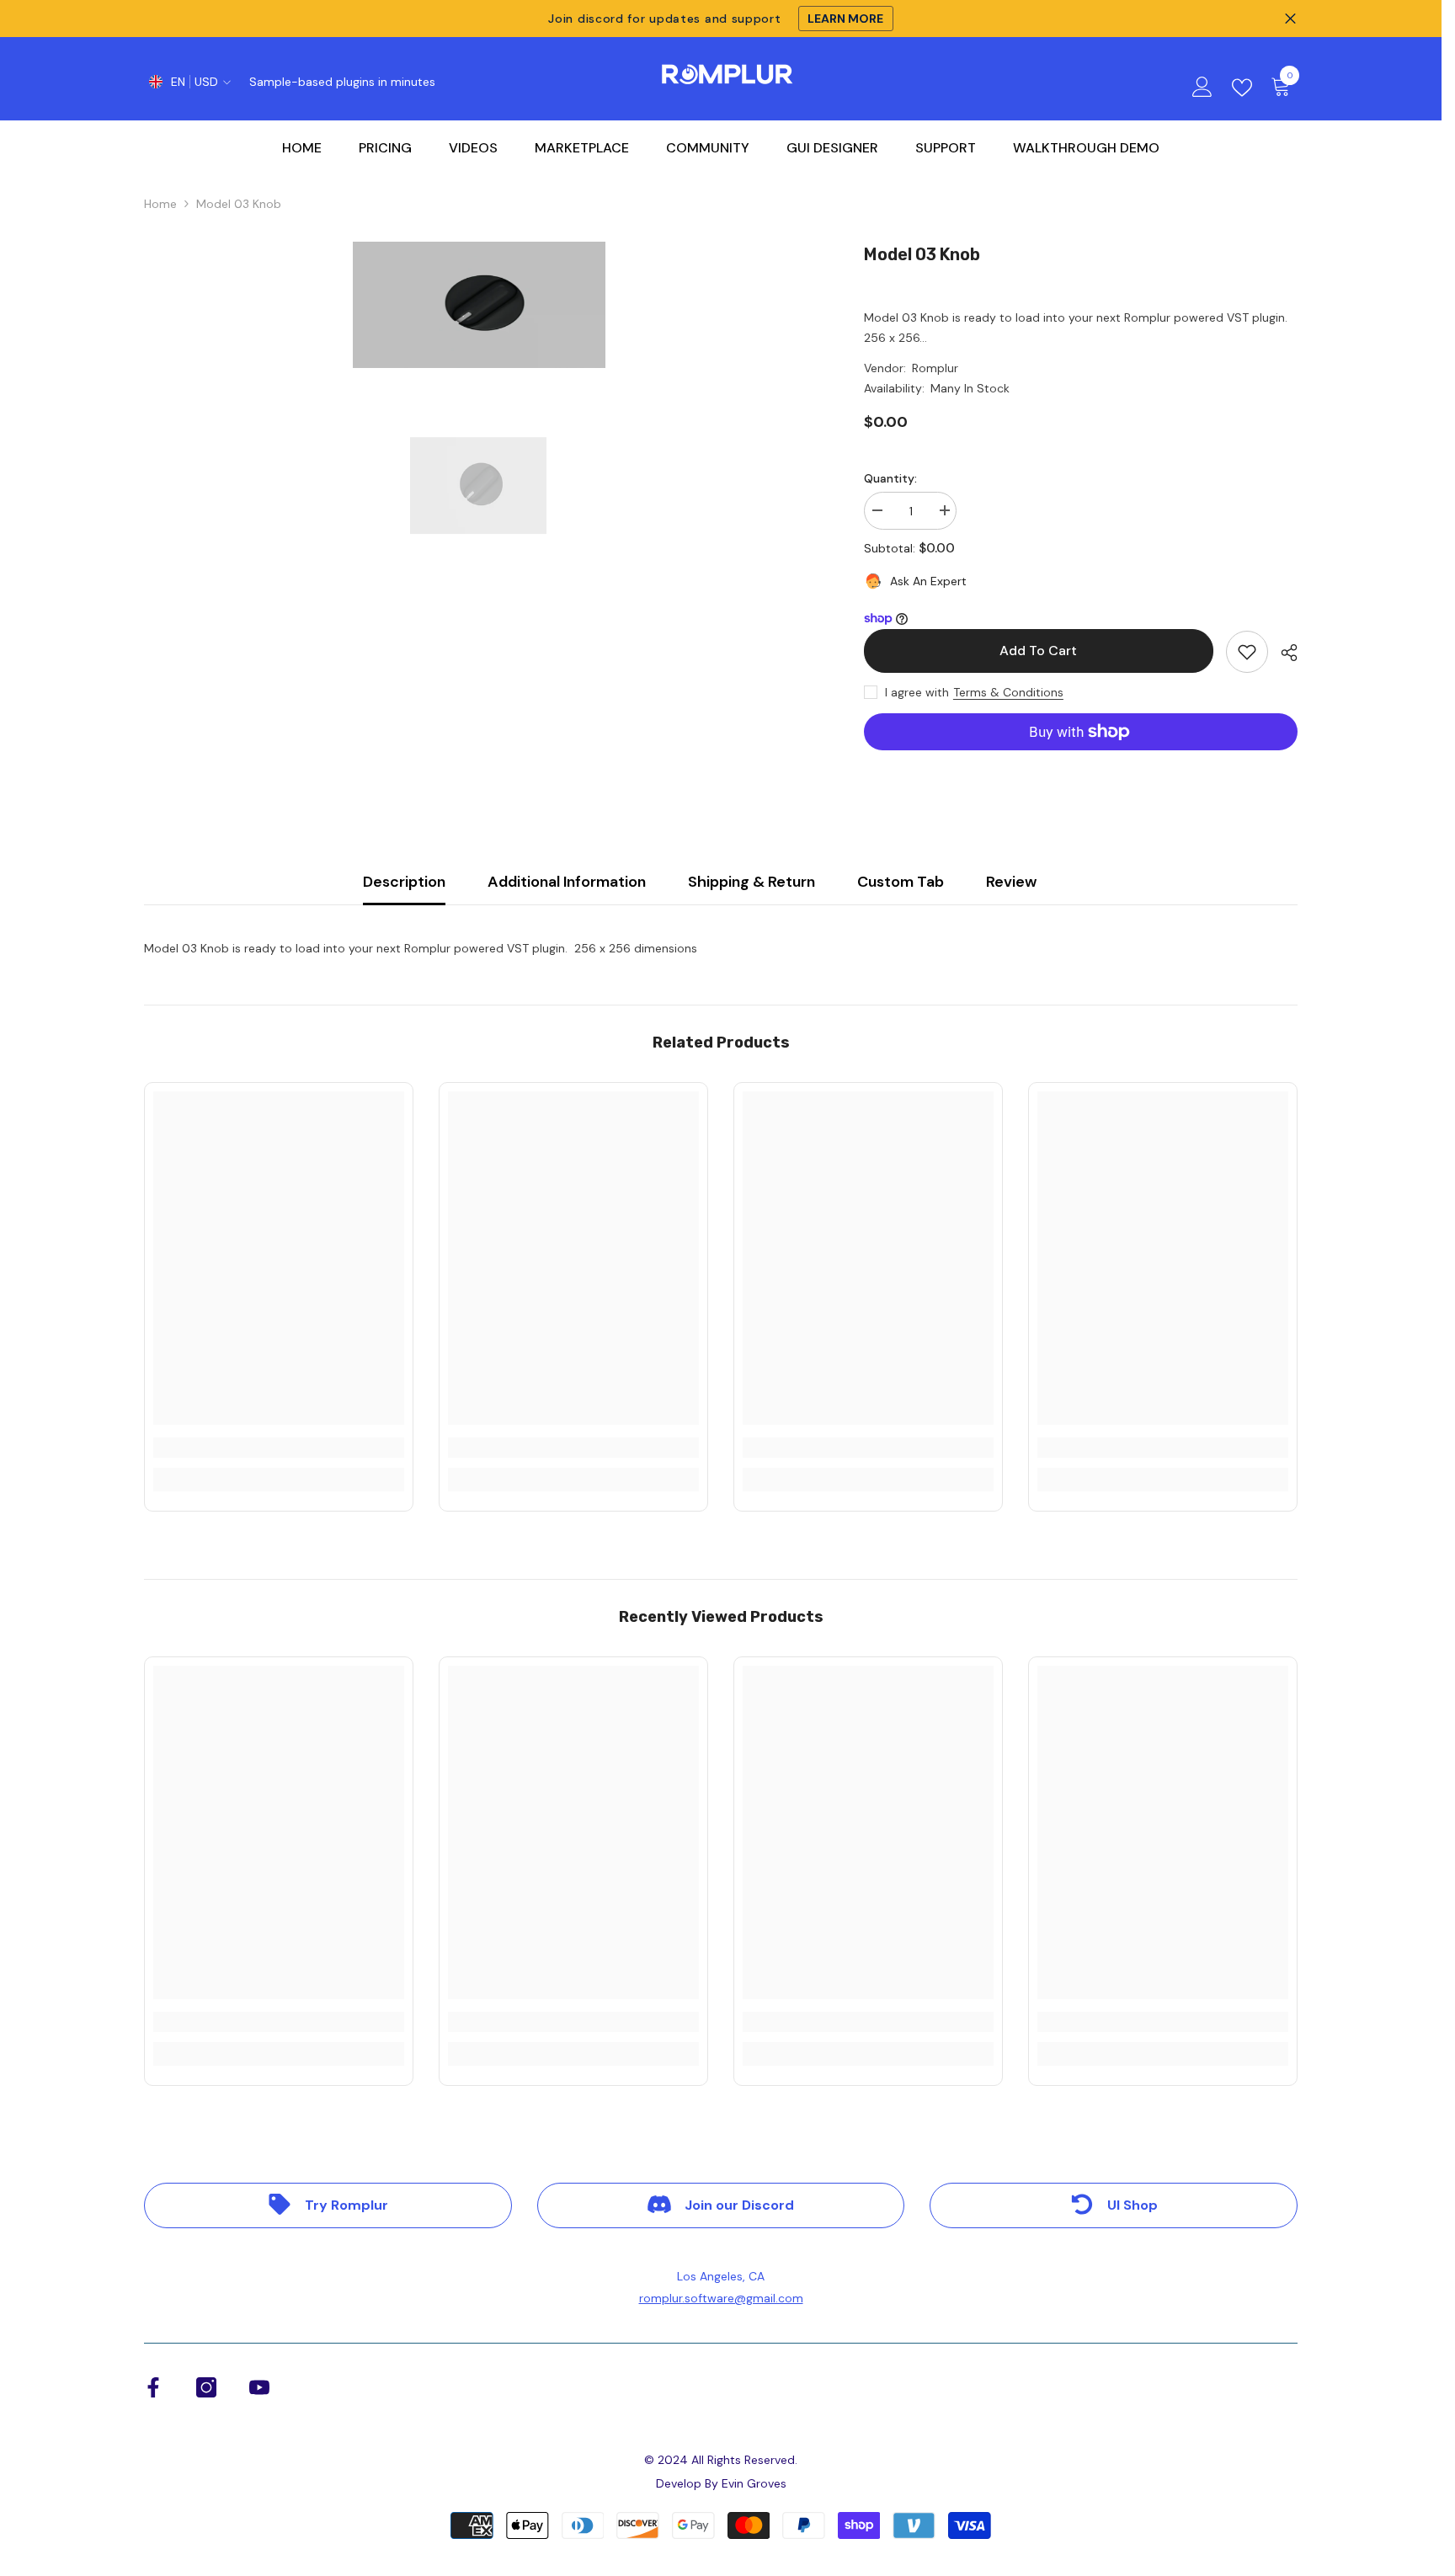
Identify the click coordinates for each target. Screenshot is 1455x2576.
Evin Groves (754, 2483)
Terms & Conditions (1008, 692)
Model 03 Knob (922, 254)
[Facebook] (153, 2387)
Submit (728, 1321)
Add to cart (1035, 651)
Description (404, 882)
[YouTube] (259, 2387)
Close (1290, 19)
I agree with (917, 692)
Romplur (935, 368)
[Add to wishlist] (1247, 652)
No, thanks (738, 1435)
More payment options (1081, 760)
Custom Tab (901, 882)
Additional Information (567, 882)
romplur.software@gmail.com (721, 2298)
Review (1011, 882)
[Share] (1283, 653)
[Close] (866, 1091)
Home (160, 204)
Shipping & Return (751, 882)
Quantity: (890, 478)
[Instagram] (206, 2387)
